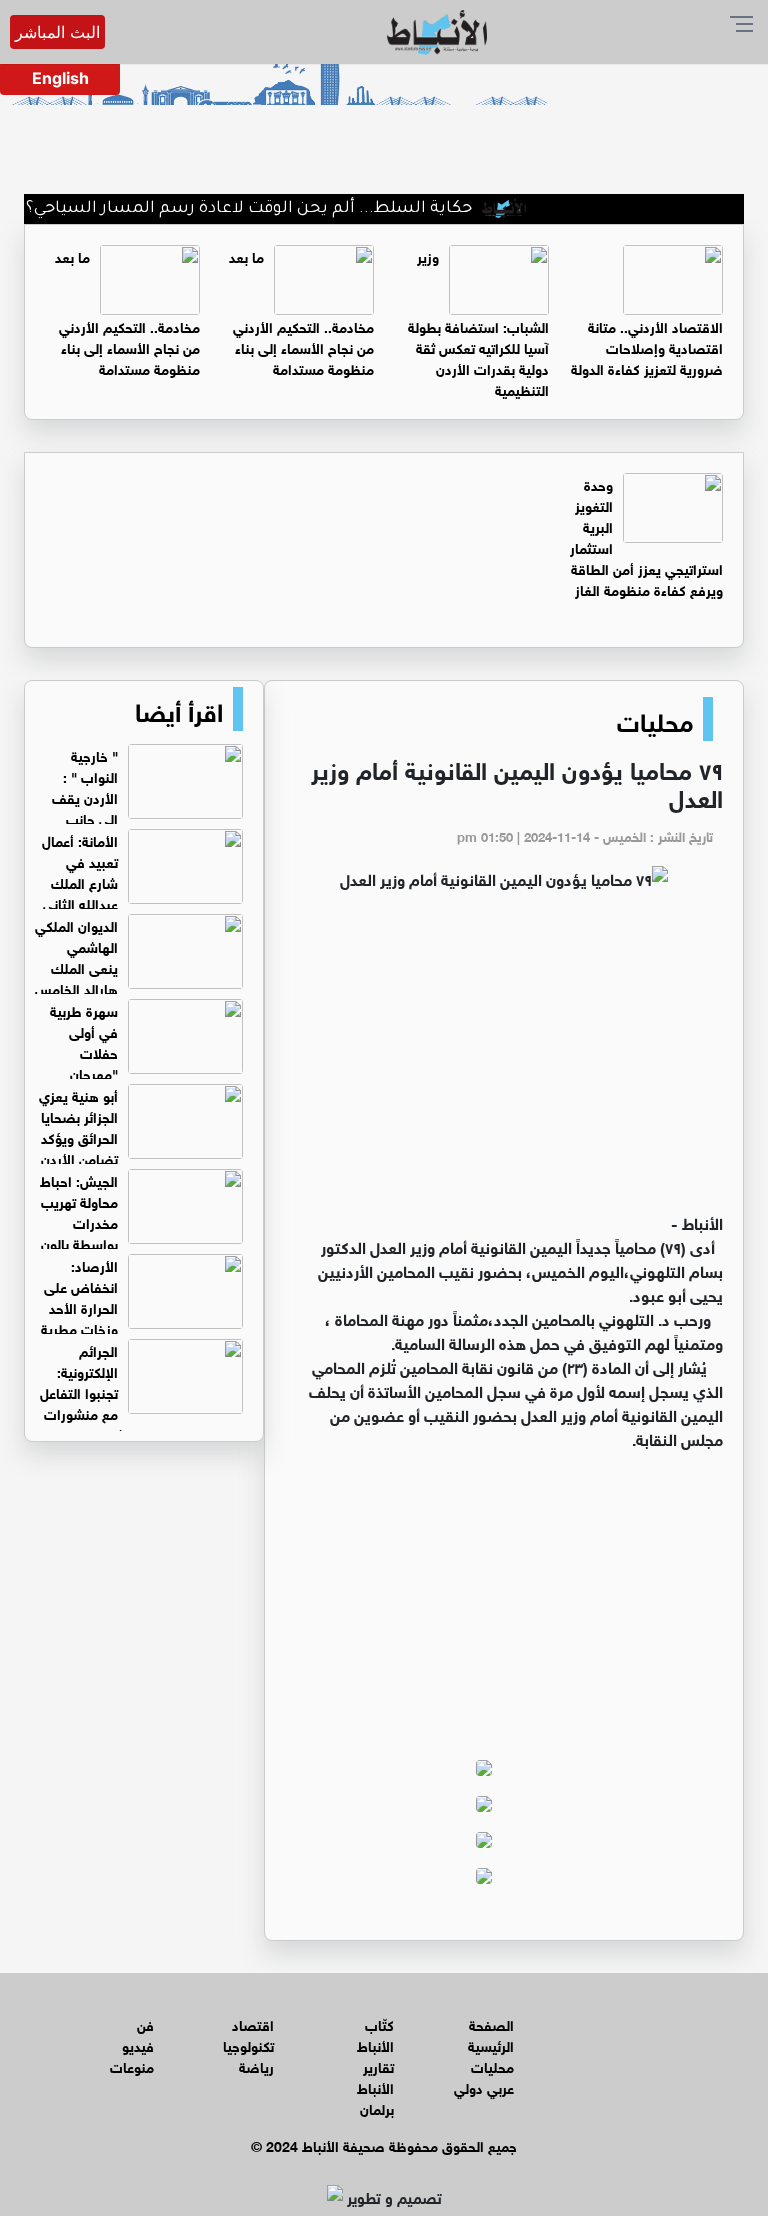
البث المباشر (57, 32)
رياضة (256, 2065)
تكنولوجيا (248, 2044)
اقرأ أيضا (179, 709)
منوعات (132, 2065)
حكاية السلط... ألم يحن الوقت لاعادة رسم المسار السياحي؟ (278, 209)
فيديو (138, 2044)
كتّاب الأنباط (375, 2034)
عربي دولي (484, 2086)
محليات (655, 719)
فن (145, 2023)
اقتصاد (253, 2023)
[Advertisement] (504, 1060)
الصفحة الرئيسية (491, 2034)
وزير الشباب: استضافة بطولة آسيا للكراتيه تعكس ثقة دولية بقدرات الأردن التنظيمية (478, 322)
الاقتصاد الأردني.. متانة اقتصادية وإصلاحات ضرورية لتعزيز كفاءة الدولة (647, 346)
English (60, 78)
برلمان (377, 2107)
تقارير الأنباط (375, 2076)
